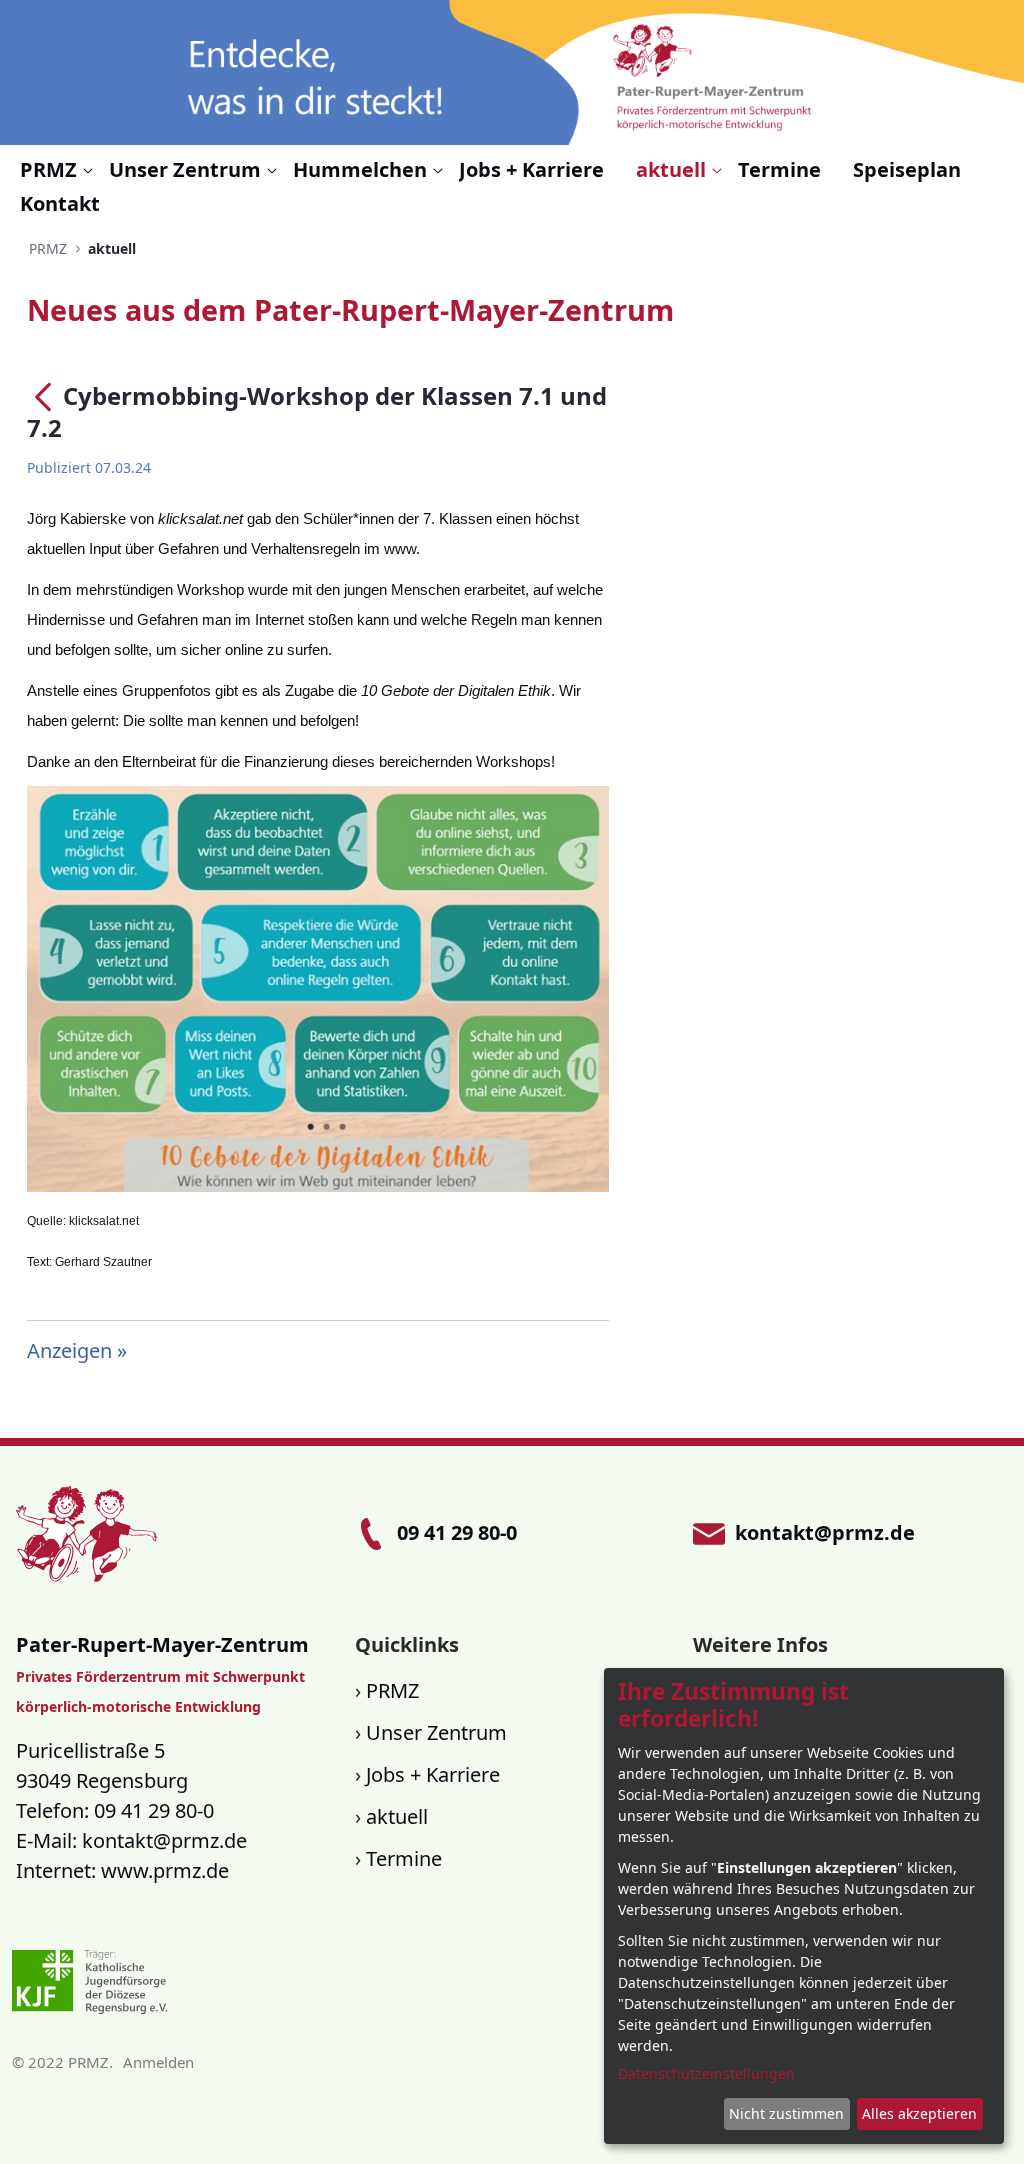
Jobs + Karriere (433, 1774)
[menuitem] (56, 170)
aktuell (397, 1816)
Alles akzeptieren (919, 2113)
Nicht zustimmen (786, 2113)
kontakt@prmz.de (164, 1840)
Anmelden (158, 2062)
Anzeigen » (77, 1350)
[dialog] (804, 1906)
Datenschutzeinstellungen (706, 2073)
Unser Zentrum (436, 1732)
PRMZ (392, 1690)
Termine (404, 1858)
